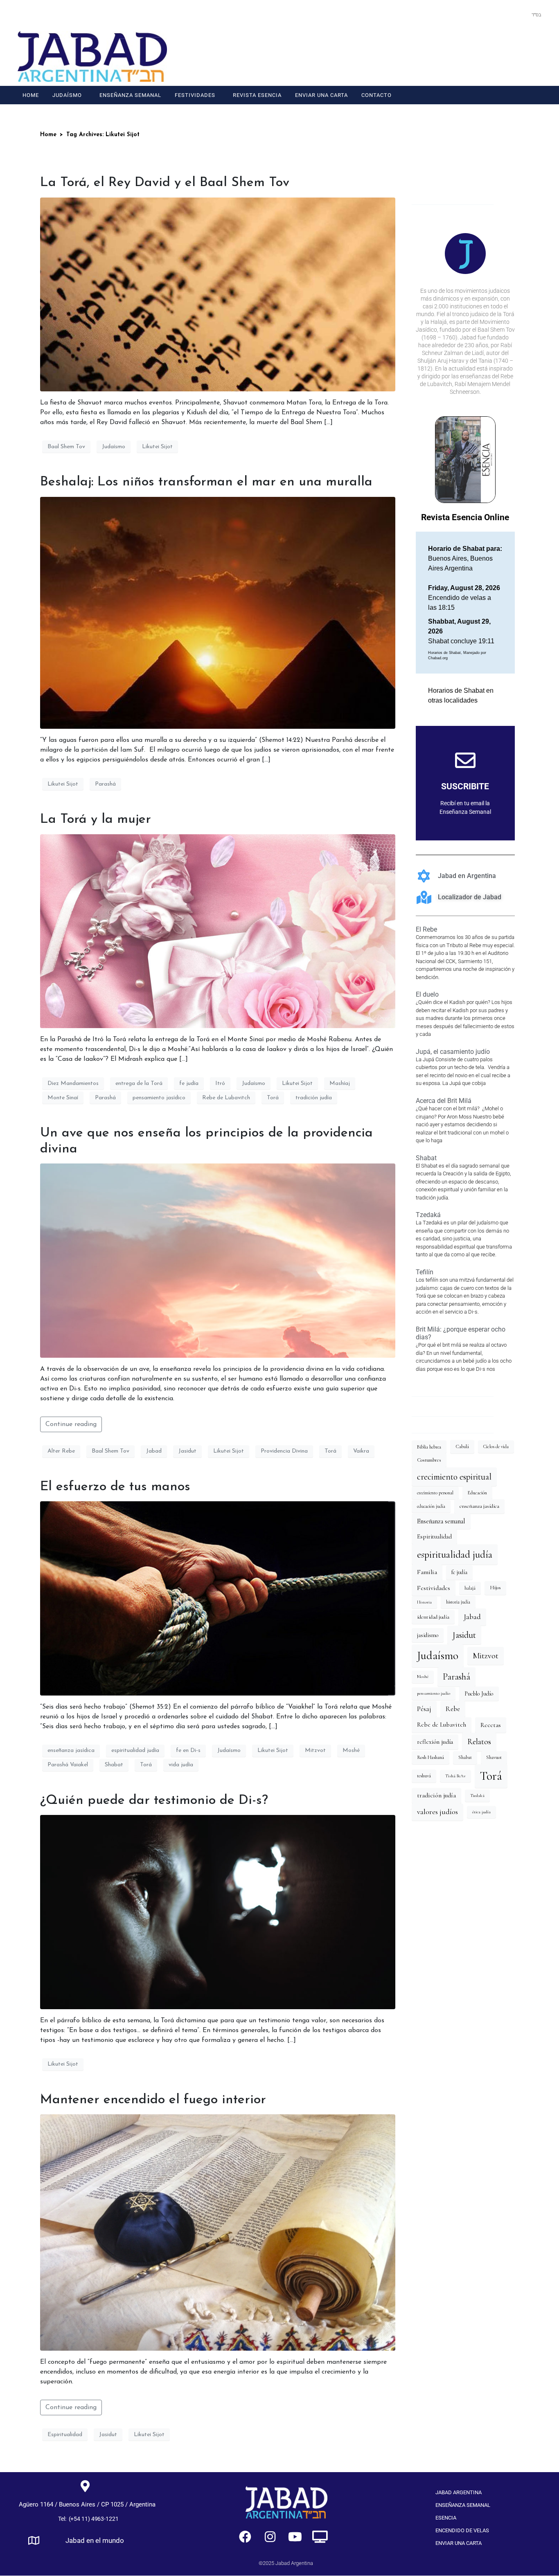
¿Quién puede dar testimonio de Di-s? (154, 1801)
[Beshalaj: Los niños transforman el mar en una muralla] (218, 613)
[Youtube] (534, 44)
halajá (470, 1588)
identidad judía (433, 1617)
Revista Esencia (257, 95)
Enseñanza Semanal (130, 95)
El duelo (427, 994)
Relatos (479, 1742)
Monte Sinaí (63, 1098)
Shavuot (494, 1757)
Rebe (453, 1709)
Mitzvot (315, 1751)
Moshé (351, 1751)
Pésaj (424, 1709)
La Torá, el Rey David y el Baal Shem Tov (165, 183)
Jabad (154, 1451)
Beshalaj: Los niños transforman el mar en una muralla (206, 482)
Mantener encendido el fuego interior (153, 2100)
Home (31, 95)
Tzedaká (428, 1215)
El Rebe (426, 929)
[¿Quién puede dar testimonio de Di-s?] (218, 1911)
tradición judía (314, 1098)
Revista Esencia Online (465, 517)
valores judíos (437, 1812)
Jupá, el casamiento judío (453, 1052)
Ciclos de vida (496, 1446)
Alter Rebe (61, 1451)
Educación (477, 1493)
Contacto (376, 95)
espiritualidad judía (135, 1751)
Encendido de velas (462, 2530)
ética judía (481, 1812)
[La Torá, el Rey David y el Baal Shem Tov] (218, 294)
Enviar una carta (321, 95)
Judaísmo (67, 95)
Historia (424, 1602)
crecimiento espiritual (454, 1477)
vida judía (181, 1765)
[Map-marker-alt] (85, 2486)
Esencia (446, 2518)
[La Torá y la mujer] (218, 931)
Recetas (491, 1725)
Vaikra (361, 1451)
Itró (220, 1084)
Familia (427, 1572)
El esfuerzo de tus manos (115, 1487)
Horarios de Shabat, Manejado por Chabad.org (457, 656)
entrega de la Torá (139, 1084)
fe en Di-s (188, 1751)
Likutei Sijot (157, 447)
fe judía (189, 1084)
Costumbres (429, 1460)
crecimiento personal (435, 1493)
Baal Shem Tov (66, 447)
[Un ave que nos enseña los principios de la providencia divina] (218, 1260)
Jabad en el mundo (95, 2540)
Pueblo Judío (479, 1694)
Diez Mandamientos (73, 1084)
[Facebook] (503, 44)
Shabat (114, 1765)
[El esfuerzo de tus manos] (218, 1598)
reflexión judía (435, 1742)
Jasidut (187, 1451)
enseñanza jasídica (71, 1751)
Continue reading (71, 1424)
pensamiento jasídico (159, 1098)
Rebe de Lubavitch (226, 1098)
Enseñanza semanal (441, 1521)
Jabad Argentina (459, 2492)
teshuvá (424, 1776)
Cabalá (462, 1446)
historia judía (458, 1602)
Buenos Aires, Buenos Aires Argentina (465, 558)
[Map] (34, 2540)
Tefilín (425, 1272)
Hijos (495, 1588)
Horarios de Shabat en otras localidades (461, 695)
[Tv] (320, 2537)
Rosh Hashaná (431, 1757)
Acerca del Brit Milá (444, 1101)
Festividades (195, 95)
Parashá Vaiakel (68, 1765)
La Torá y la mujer (96, 820)
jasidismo (428, 1635)
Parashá (105, 784)
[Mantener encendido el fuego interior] (218, 2232)
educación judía (431, 1506)
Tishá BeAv (455, 1776)
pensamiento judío (434, 1693)
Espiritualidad (65, 2435)
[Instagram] (519, 44)
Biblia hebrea (429, 1447)
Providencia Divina (284, 1451)
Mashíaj (340, 1084)
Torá (273, 1098)
